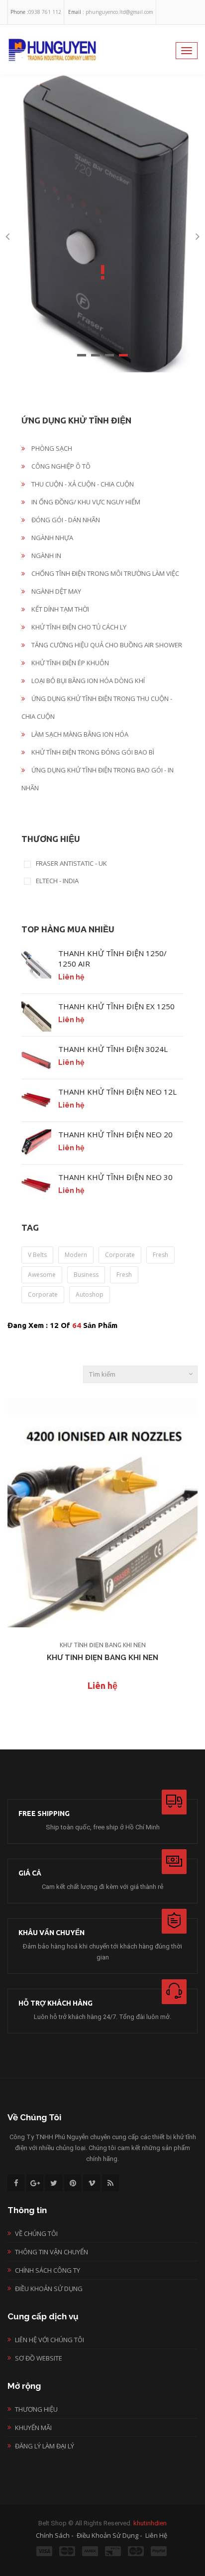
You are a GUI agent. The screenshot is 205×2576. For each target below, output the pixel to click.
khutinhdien (150, 2523)
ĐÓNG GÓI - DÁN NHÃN (65, 520)
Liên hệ (102, 1685)
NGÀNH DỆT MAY (55, 591)
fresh (160, 1255)
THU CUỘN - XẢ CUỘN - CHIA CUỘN (82, 484)
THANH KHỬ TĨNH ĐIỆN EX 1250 (116, 1006)
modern (76, 1255)
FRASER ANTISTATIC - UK (71, 864)
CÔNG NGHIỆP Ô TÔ (60, 466)
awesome (42, 1275)
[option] (102, 223)
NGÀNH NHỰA (51, 538)
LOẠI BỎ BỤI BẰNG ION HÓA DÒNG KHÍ (87, 681)
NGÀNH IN (46, 556)
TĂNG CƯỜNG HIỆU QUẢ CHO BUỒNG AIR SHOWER (106, 645)
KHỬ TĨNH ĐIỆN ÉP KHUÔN (69, 663)
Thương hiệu (36, 2409)
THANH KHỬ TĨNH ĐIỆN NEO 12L (117, 1092)
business (86, 1275)
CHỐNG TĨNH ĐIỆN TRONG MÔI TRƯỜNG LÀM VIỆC (104, 573)
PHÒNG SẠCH (51, 448)
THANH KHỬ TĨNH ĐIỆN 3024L (113, 1049)
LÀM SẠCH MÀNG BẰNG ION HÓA (79, 734)
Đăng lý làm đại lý (45, 2446)
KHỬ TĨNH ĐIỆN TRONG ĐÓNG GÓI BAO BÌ (92, 752)
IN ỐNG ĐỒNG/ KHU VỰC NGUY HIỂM (85, 502)
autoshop (90, 1294)
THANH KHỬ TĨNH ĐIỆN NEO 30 (115, 1177)
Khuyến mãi (33, 2428)
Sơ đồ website (39, 2358)
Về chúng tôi (36, 2233)
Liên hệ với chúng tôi (50, 2340)
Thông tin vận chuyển (51, 2252)
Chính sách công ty (48, 2270)
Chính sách (53, 2535)
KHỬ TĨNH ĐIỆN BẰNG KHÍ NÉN (103, 1645)
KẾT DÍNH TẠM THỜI (59, 609)
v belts (37, 1255)
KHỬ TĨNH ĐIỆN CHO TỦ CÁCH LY (78, 627)
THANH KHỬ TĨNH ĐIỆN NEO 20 (115, 1134)
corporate (120, 1255)
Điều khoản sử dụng (49, 2289)
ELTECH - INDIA (57, 881)
